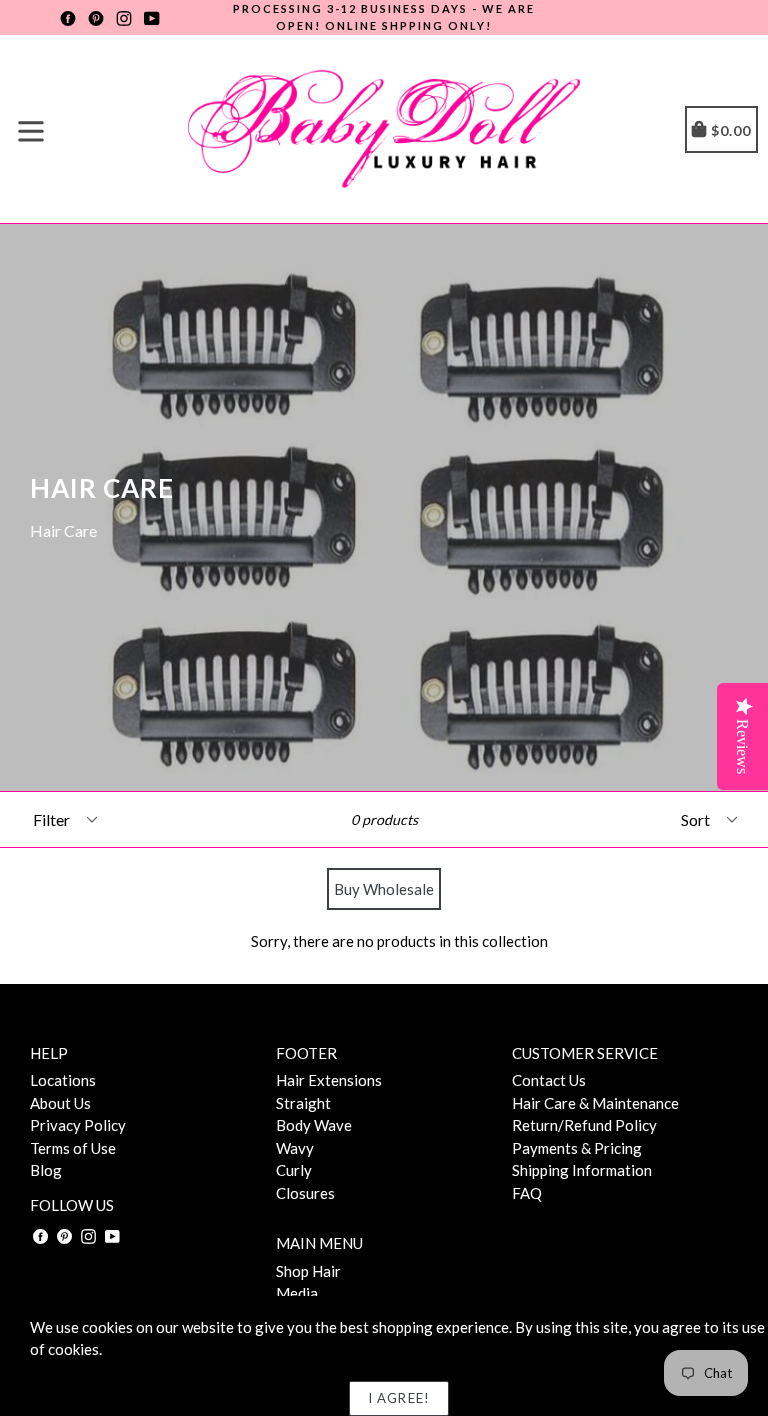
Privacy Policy (78, 1125)
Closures (305, 1193)
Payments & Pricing (577, 1148)
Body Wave (314, 1125)
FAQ (527, 1193)
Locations (63, 1080)
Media (297, 1293)
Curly (294, 1170)
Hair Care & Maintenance (595, 1103)
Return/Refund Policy (584, 1125)
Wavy (295, 1148)
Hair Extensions (329, 1080)
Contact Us (549, 1080)
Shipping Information (582, 1170)
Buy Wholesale (384, 889)
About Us (60, 1103)
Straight (303, 1103)
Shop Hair (308, 1271)
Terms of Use (73, 1148)
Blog (46, 1170)
